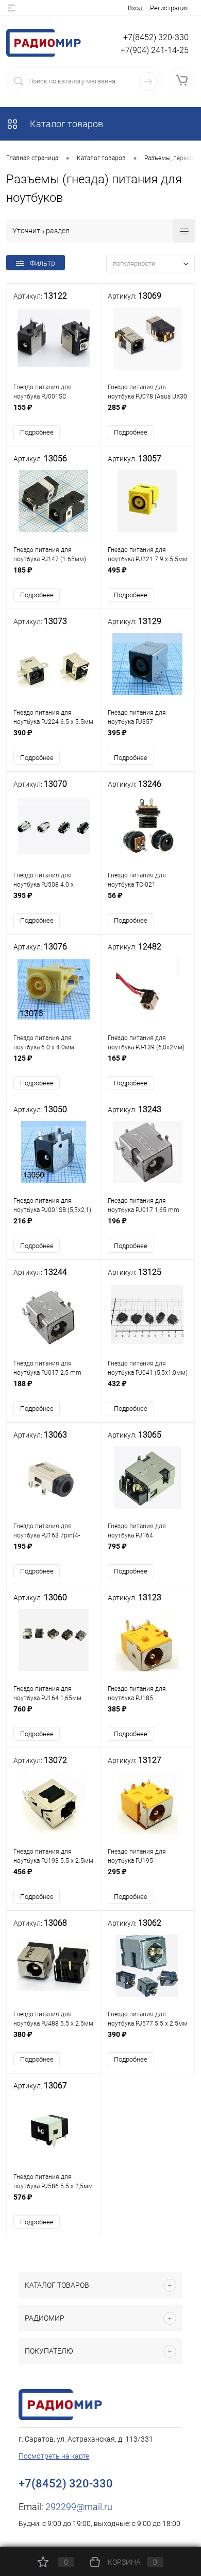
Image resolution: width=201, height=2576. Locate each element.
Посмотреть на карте (54, 2456)
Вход (135, 8)
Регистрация (169, 8)
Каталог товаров (65, 124)
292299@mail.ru (79, 2507)
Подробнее (37, 432)
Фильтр (43, 263)
